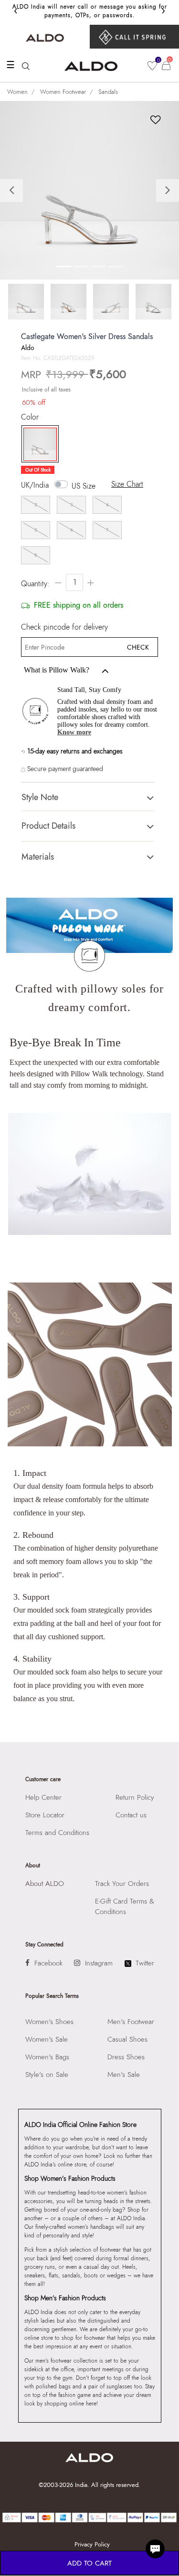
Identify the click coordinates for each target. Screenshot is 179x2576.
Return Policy (135, 1797)
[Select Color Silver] (38, 444)
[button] (13, 190)
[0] (152, 66)
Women (17, 92)
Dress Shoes (126, 2057)
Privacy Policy (92, 2544)
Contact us (131, 1815)
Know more (74, 732)
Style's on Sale (47, 2075)
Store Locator (45, 1815)
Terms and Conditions (57, 1833)
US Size (84, 486)
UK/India (35, 485)
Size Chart (127, 484)
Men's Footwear (131, 2022)
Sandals (108, 92)
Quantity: (35, 584)
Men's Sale (124, 2075)
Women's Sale (47, 2039)
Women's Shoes (49, 2022)
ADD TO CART (89, 2563)
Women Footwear (63, 92)
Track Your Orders (122, 1884)
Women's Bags (47, 2057)
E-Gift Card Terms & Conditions (125, 1906)
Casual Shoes (127, 2039)
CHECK (138, 647)
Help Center (43, 1797)
